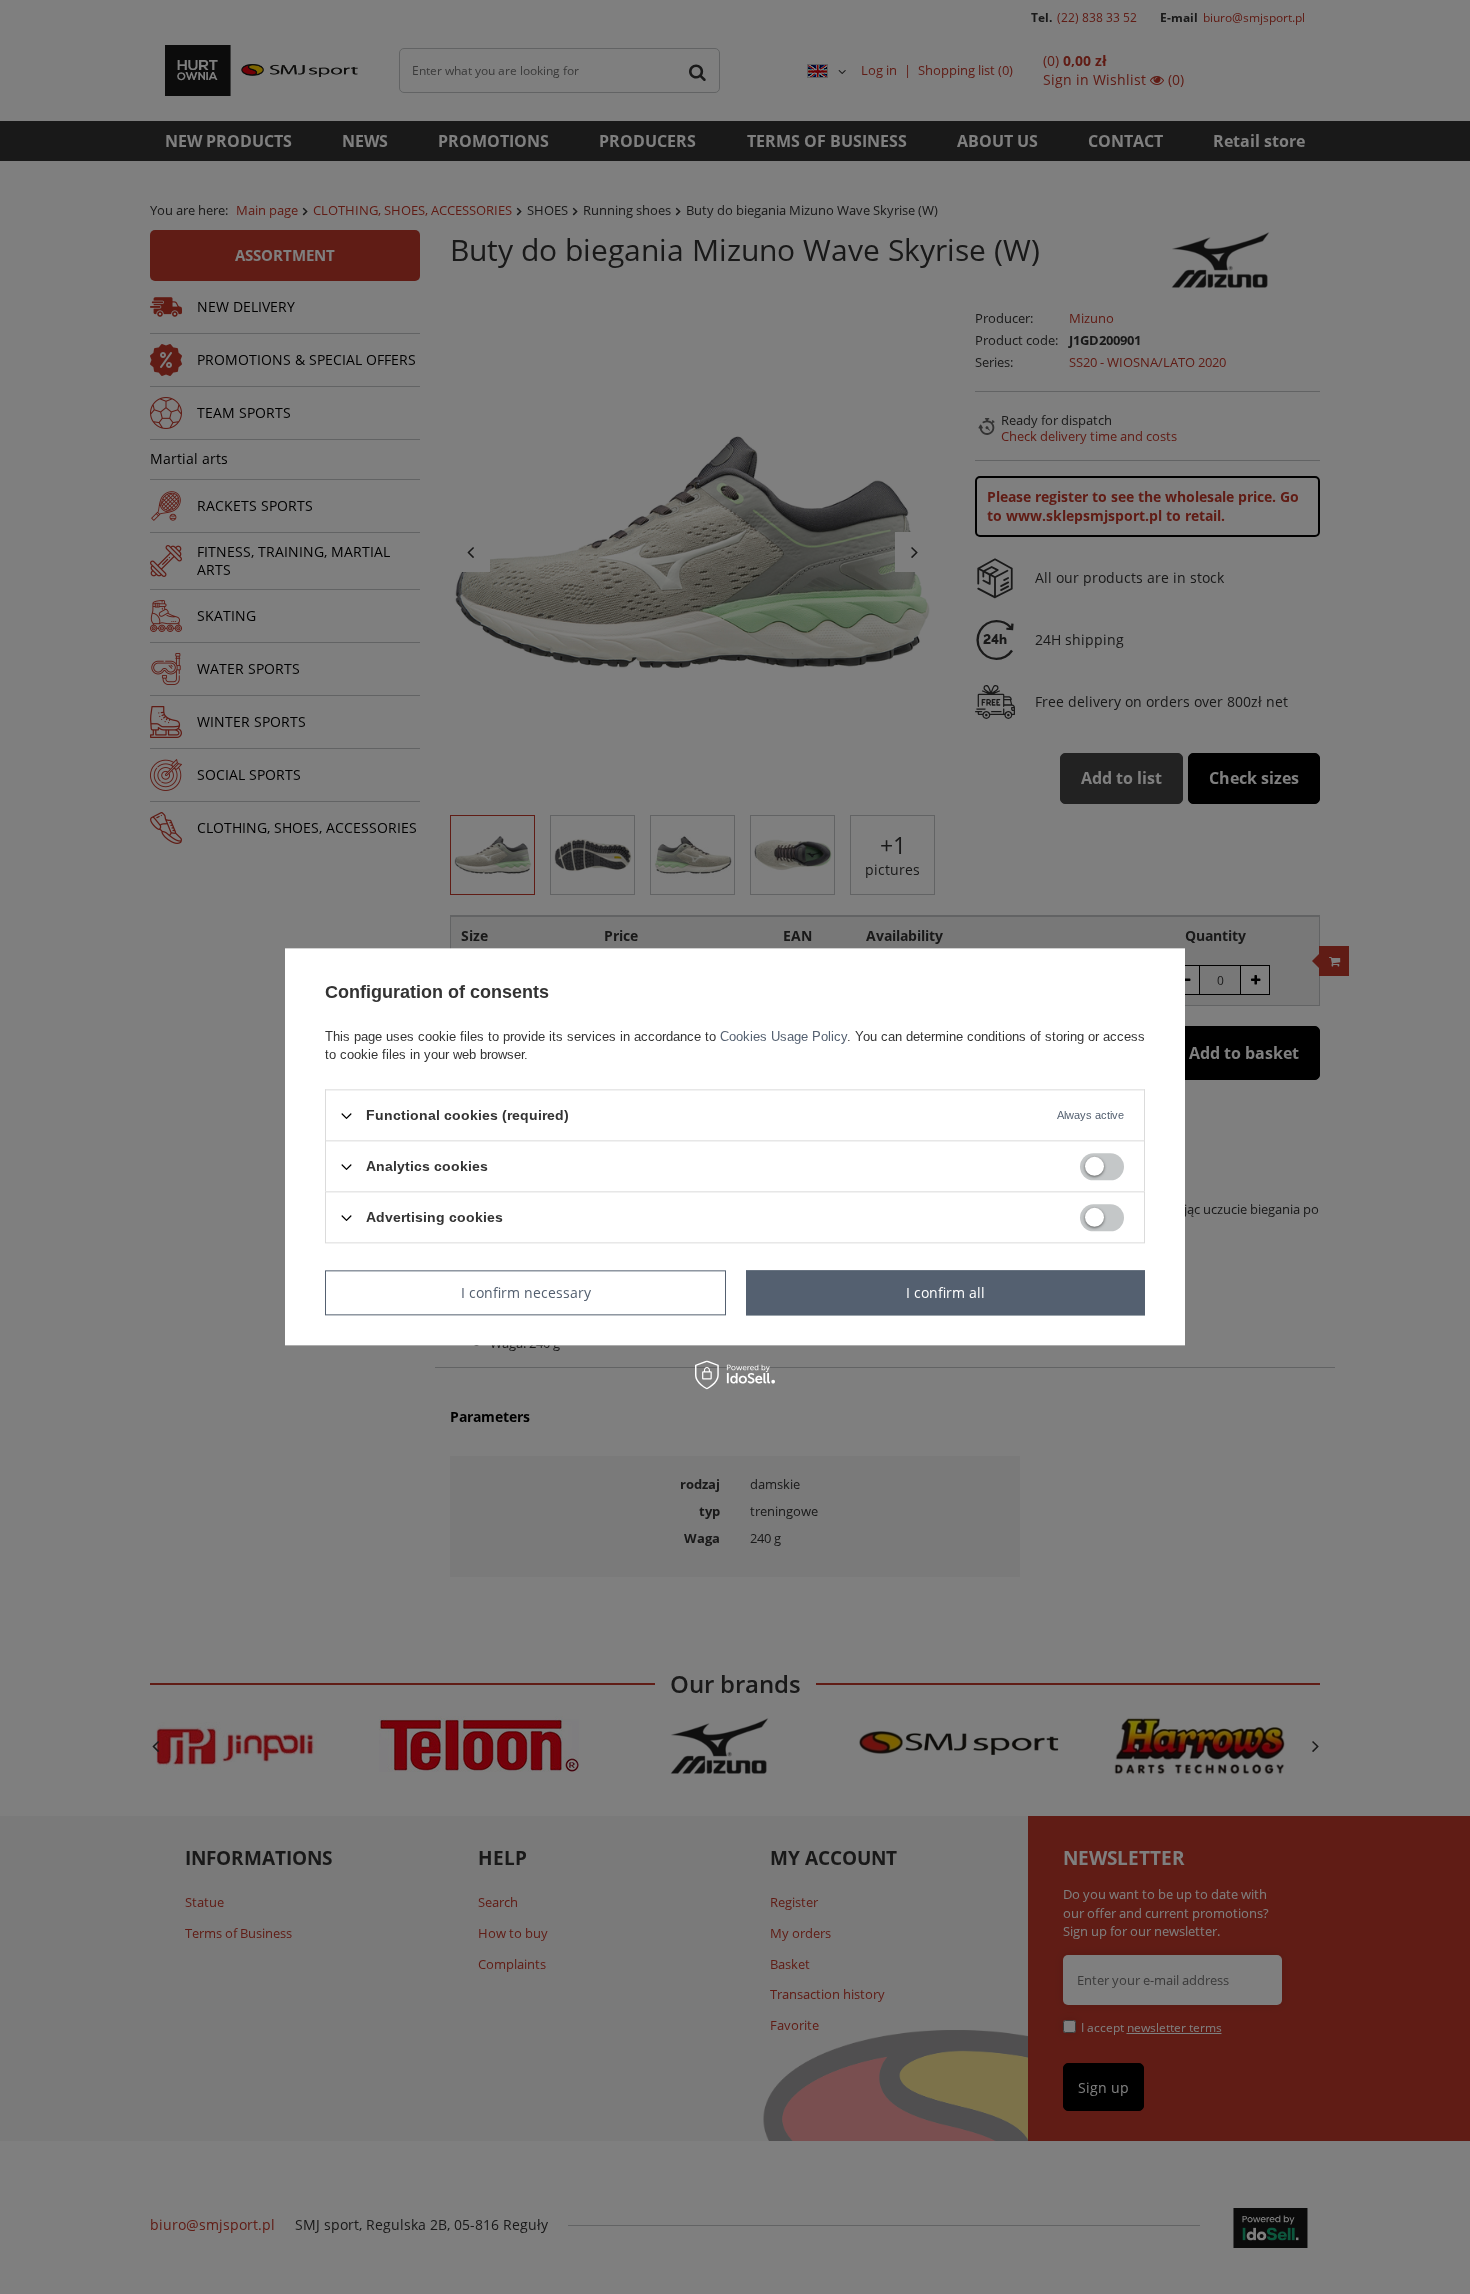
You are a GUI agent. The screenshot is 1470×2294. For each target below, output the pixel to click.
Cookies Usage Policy (783, 1036)
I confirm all (945, 1292)
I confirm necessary (526, 1292)
